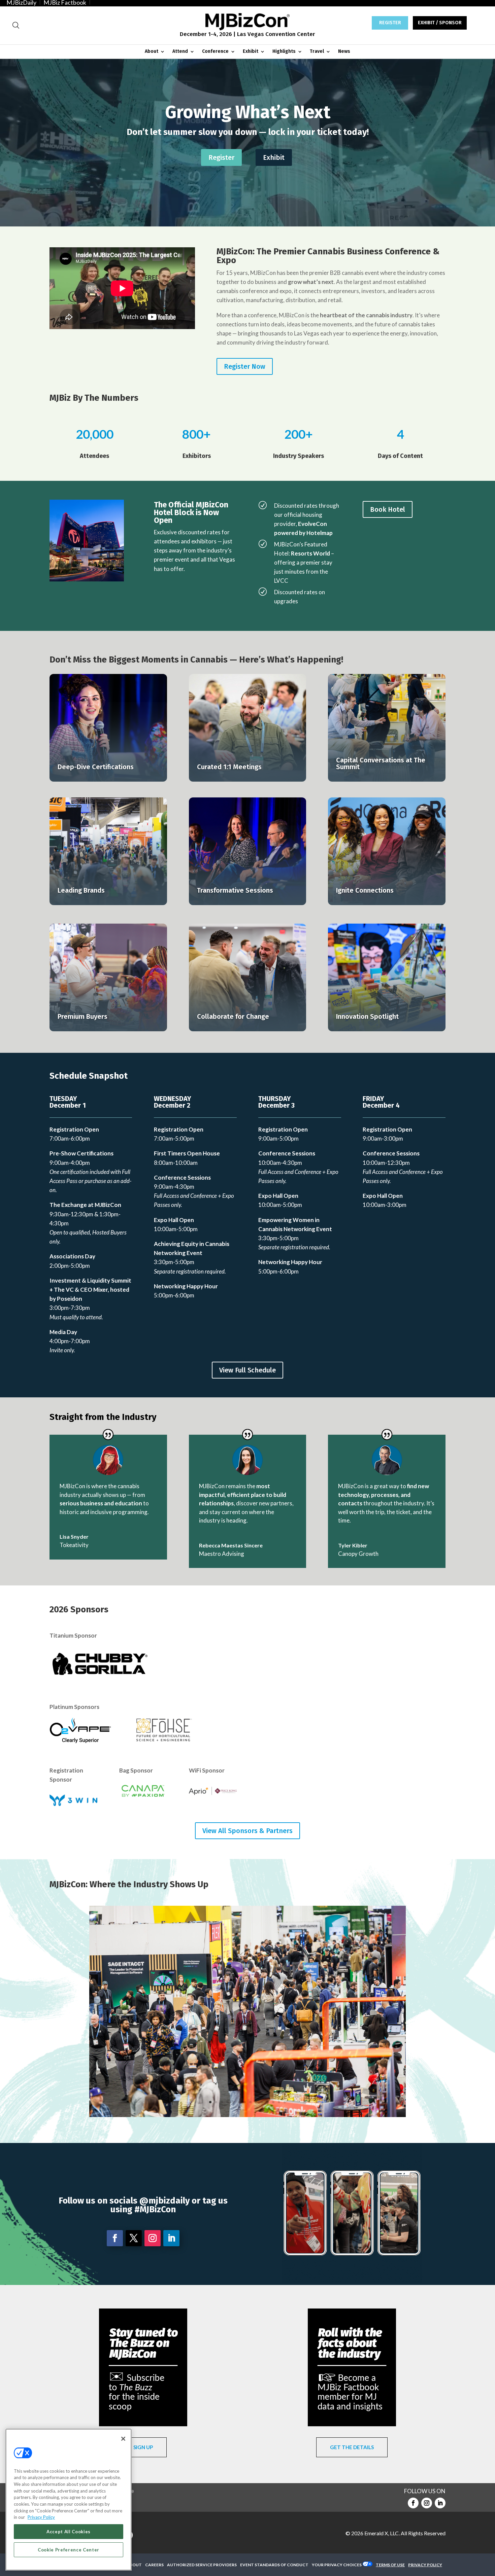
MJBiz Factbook (65, 2)
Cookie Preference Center (69, 2550)
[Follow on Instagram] (153, 2238)
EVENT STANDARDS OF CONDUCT (274, 2565)
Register (221, 157)
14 (285, 2102)
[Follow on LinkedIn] (171, 2238)
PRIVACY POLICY (425, 2565)
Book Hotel (388, 509)
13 (279, 2102)
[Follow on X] (134, 2238)
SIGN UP (143, 2447)
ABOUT (134, 2565)
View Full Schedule (247, 1370)
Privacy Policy (41, 2517)
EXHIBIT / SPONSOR (440, 23)
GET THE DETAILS (352, 2447)
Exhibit (251, 52)
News (344, 52)
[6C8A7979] (248, 2115)
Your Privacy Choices (337, 2565)
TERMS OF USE (390, 2565)
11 (268, 2102)
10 (262, 2102)
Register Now (245, 366)
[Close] (123, 2439)
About (152, 52)
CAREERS (154, 2565)
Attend (180, 52)
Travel (317, 52)
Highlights (284, 52)
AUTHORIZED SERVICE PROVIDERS (202, 2565)
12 (273, 2102)
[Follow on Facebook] (115, 2238)
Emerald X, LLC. (382, 2533)
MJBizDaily (21, 2)
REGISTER (390, 23)
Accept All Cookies (69, 2532)
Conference (215, 52)
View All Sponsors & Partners (247, 1831)
